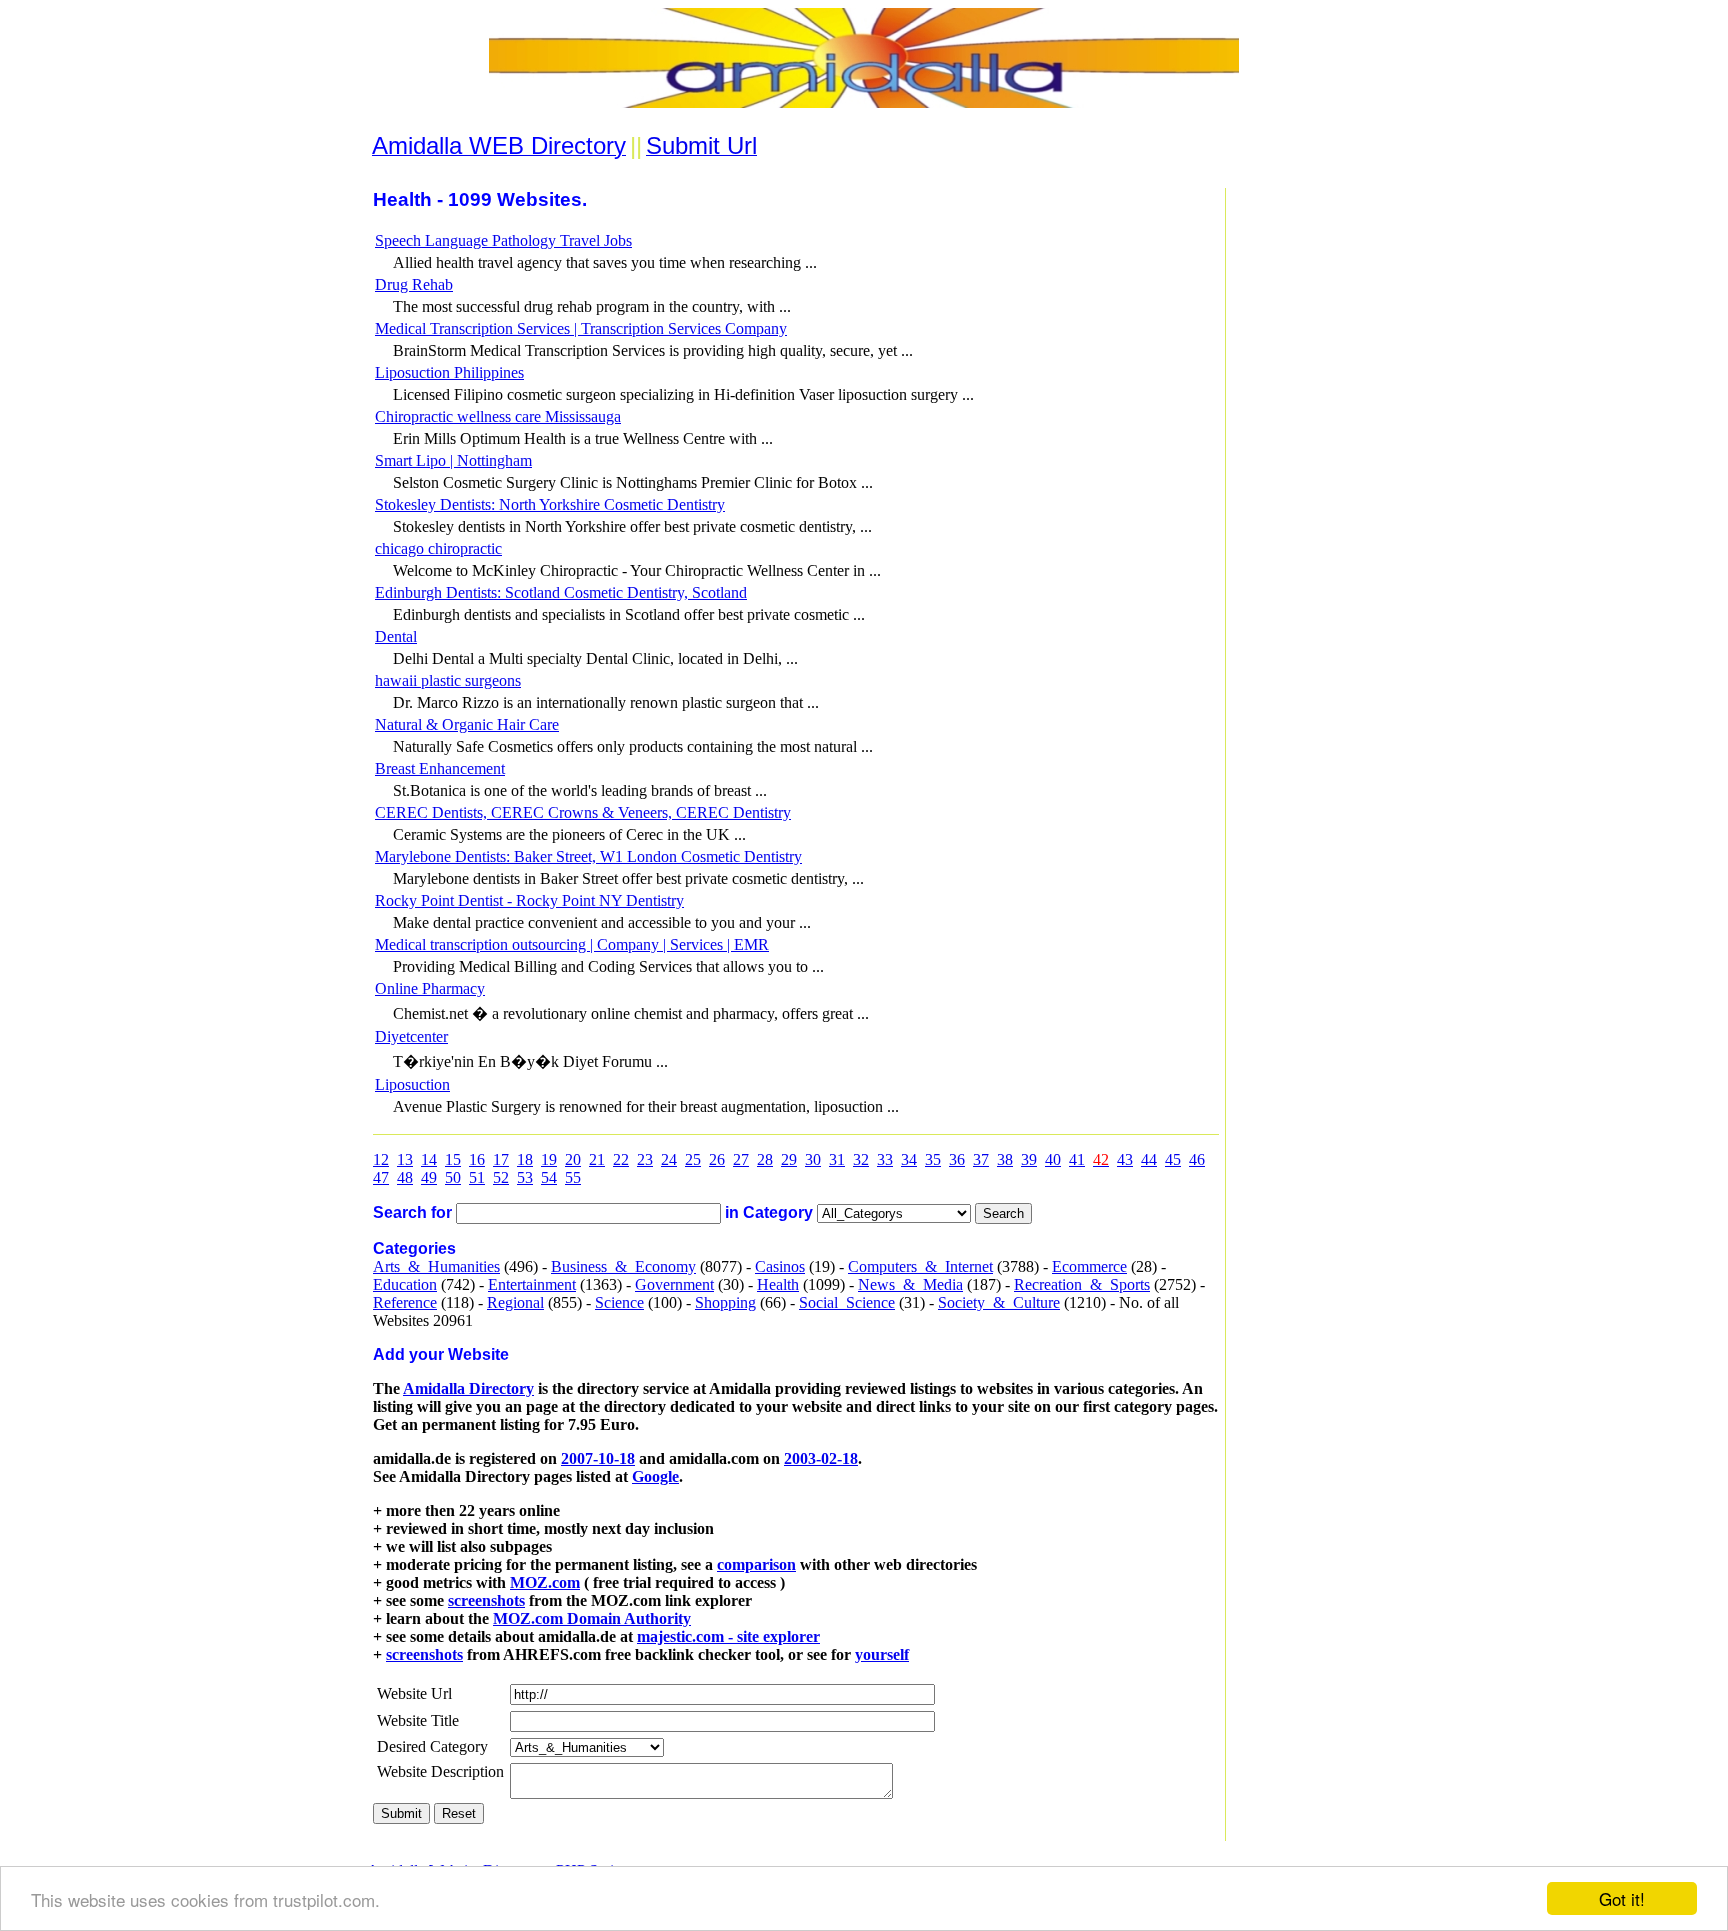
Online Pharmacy (430, 988)
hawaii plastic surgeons (448, 680)
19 (549, 1159)
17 (501, 1159)
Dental (396, 636)
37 (981, 1159)
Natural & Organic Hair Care (467, 724)
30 (813, 1159)
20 (573, 1159)
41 (1077, 1159)
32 (861, 1159)
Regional (515, 1302)
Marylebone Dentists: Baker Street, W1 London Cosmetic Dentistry (588, 856)
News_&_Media (910, 1284)
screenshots (486, 1600)
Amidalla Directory (468, 1388)
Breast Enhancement (440, 768)
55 (573, 1177)
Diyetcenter (411, 1036)
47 (381, 1177)
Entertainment (532, 1284)
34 (909, 1159)
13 (405, 1159)
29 (789, 1159)
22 (621, 1159)
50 (453, 1177)
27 (741, 1159)
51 (477, 1177)
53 (525, 1177)
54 (549, 1177)
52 (501, 1177)
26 (717, 1159)
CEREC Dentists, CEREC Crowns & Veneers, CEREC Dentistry (583, 812)
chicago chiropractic (438, 548)
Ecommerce (1089, 1266)
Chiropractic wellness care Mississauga (498, 416)
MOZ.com (545, 1582)
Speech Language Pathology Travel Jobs (503, 240)
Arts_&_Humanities (436, 1266)
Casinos (780, 1266)
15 (453, 1159)
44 (1149, 1159)
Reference (405, 1302)
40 (1053, 1159)
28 (765, 1159)
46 (1197, 1159)
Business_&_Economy (623, 1266)
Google (655, 1476)
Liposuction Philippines (449, 372)
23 (645, 1159)
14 (429, 1159)
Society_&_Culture (999, 1302)
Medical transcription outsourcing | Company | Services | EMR (572, 944)
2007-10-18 (598, 1458)
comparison (756, 1564)
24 (669, 1159)
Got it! (1622, 1898)
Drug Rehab (414, 284)
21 (597, 1159)
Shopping (725, 1302)
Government (674, 1284)
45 (1173, 1159)
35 (933, 1159)
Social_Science (847, 1302)
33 (885, 1159)
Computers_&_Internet (920, 1266)
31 (837, 1159)
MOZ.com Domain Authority (592, 1618)
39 (1029, 1159)
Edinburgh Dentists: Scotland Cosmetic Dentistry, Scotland (561, 592)
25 (693, 1159)
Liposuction (412, 1084)
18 (525, 1159)
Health (778, 1284)
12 (381, 1159)
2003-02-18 (821, 1458)
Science (619, 1302)
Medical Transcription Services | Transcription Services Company (581, 328)
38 (1005, 1159)
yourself (882, 1654)
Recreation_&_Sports (1082, 1284)
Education (405, 1284)
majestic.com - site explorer (728, 1636)
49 (429, 1177)
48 (405, 1177)
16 (477, 1159)
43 (1125, 1159)
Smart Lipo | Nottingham (453, 460)
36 (957, 1159)
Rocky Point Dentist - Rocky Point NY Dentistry (529, 900)
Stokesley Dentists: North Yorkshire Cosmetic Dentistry (550, 504)
